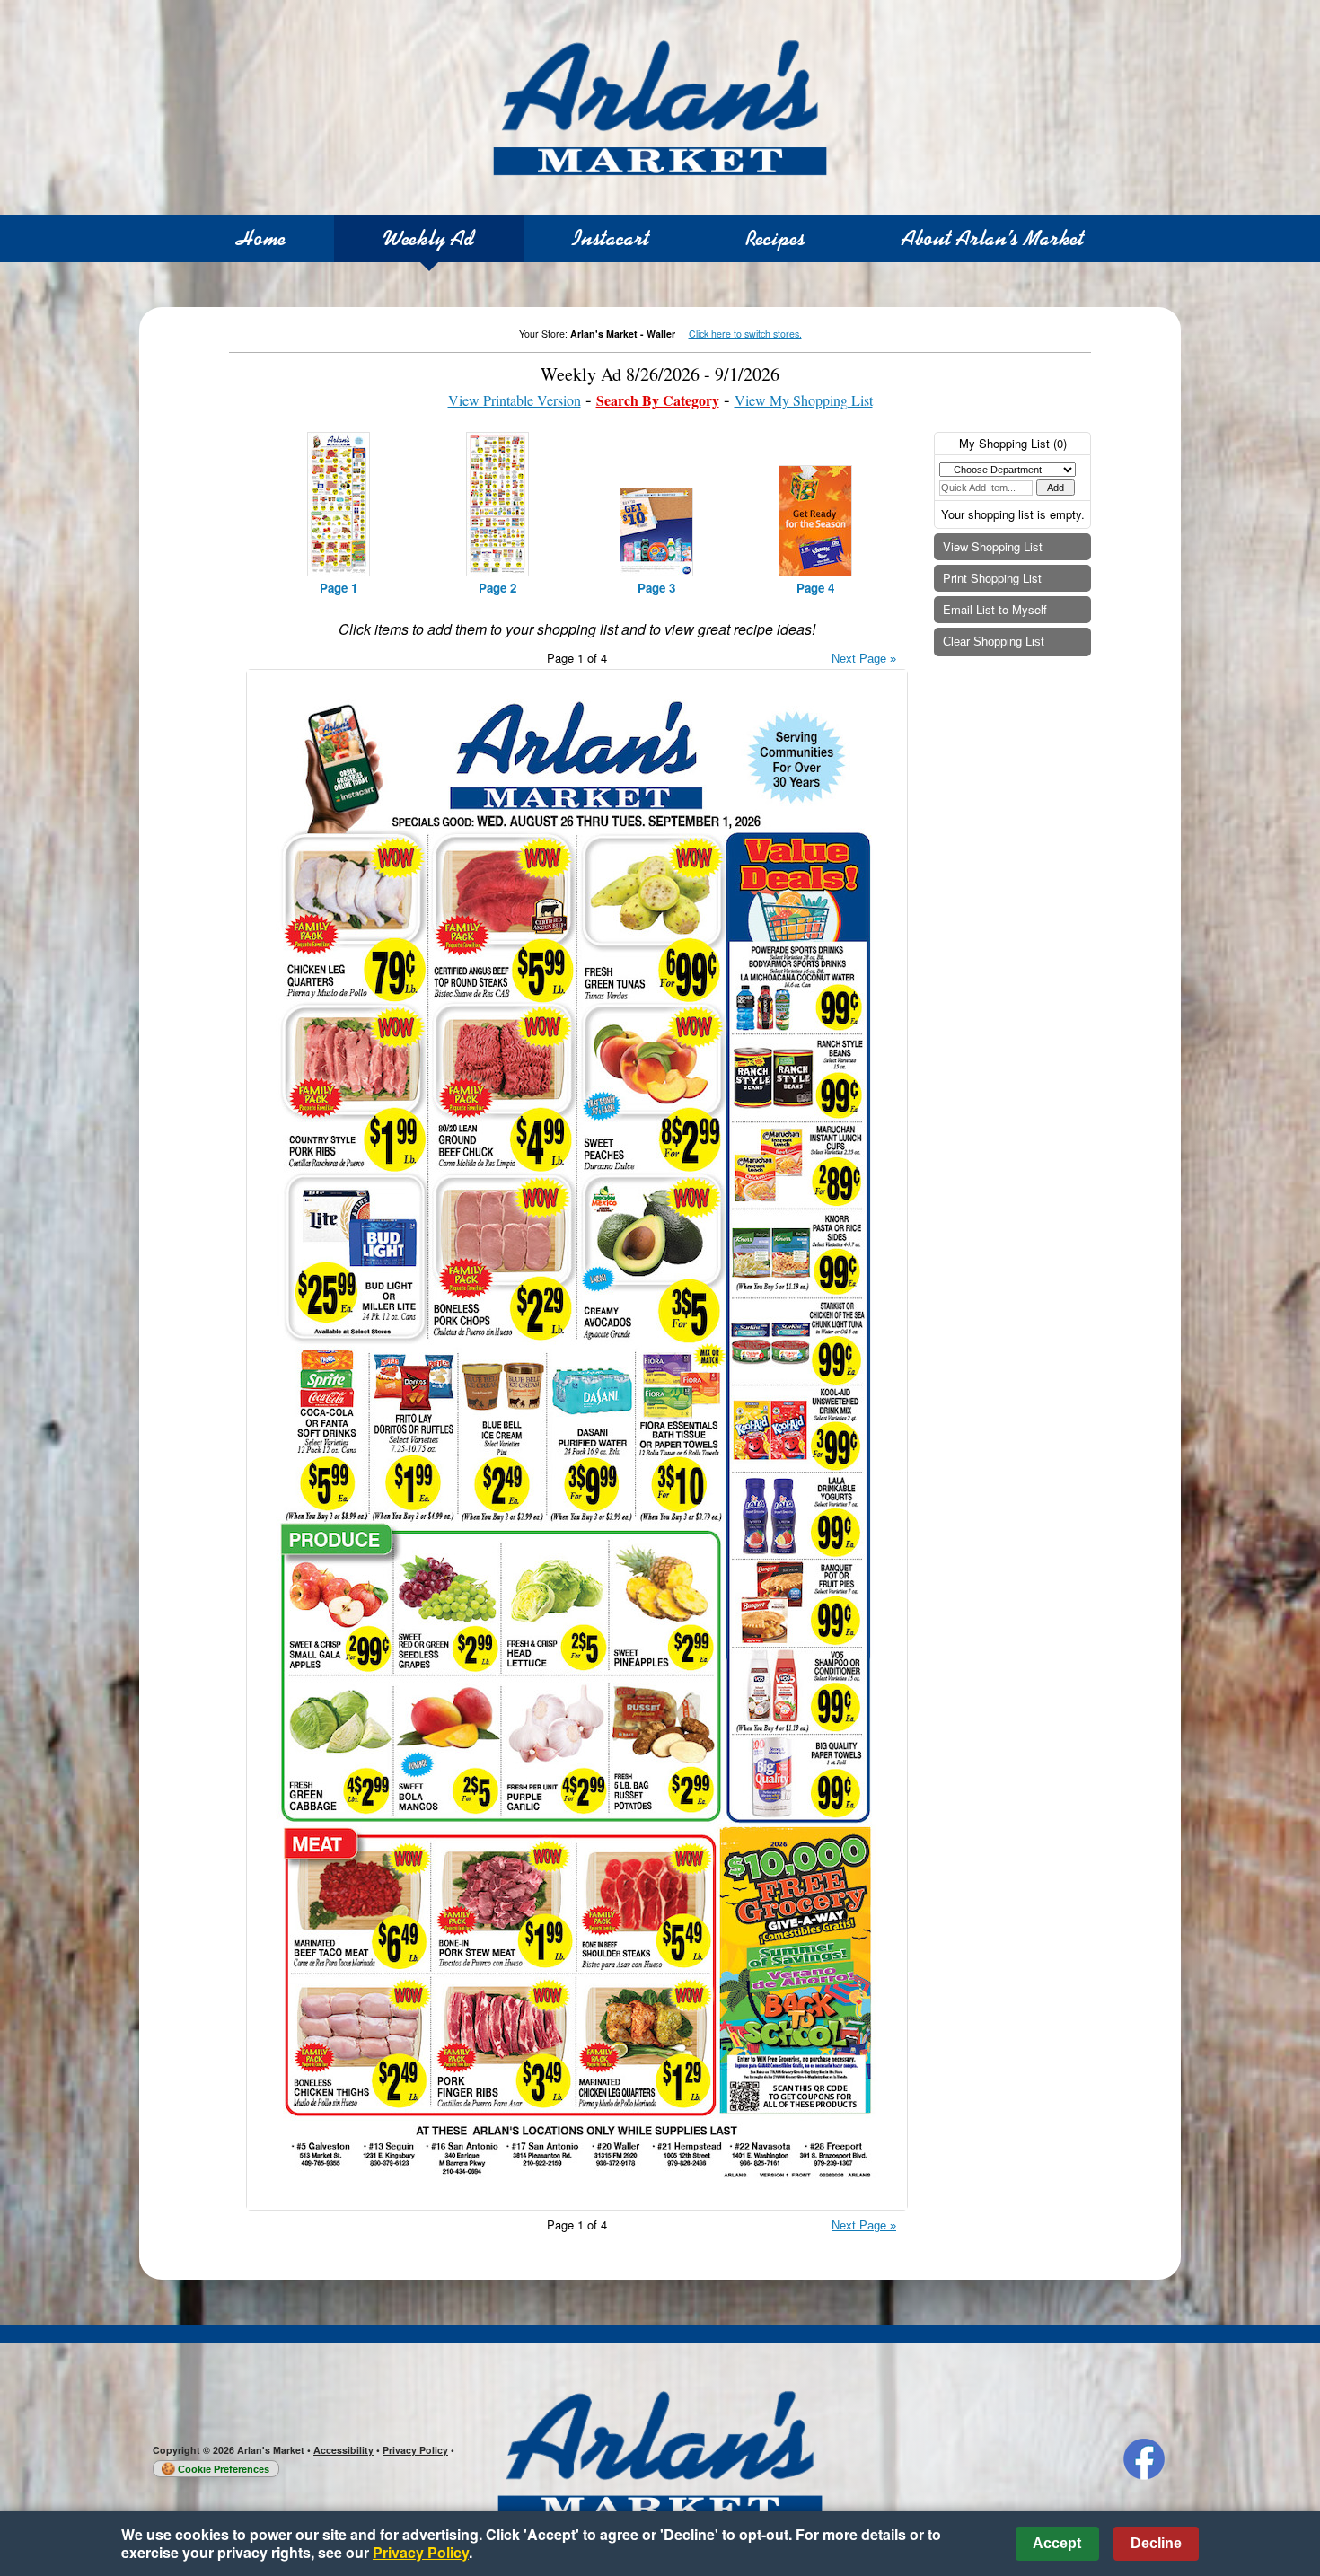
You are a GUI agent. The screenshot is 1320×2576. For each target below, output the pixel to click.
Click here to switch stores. (745, 334)
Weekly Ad (429, 238)
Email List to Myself (995, 609)
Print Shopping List (992, 578)
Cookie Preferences (224, 2469)
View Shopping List (993, 546)
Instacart (611, 238)
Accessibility (343, 2450)
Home (261, 238)
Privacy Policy (415, 2450)
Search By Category (658, 400)
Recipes (775, 238)
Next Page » (864, 659)
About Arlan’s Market (993, 238)
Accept (1057, 2543)
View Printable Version (515, 400)
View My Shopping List (804, 400)
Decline (1156, 2543)
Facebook (1144, 2459)
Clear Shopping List (994, 642)
